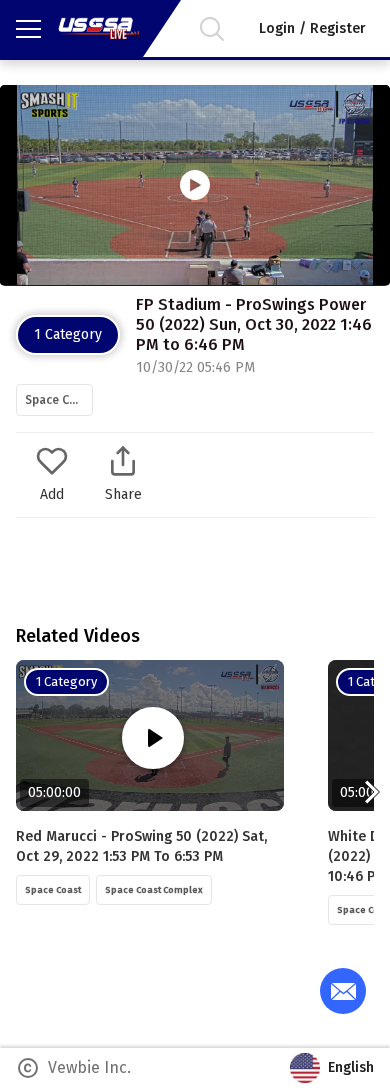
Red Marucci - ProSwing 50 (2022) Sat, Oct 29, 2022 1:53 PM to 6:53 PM (141, 846)
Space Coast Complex (59, 400)
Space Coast (53, 890)
